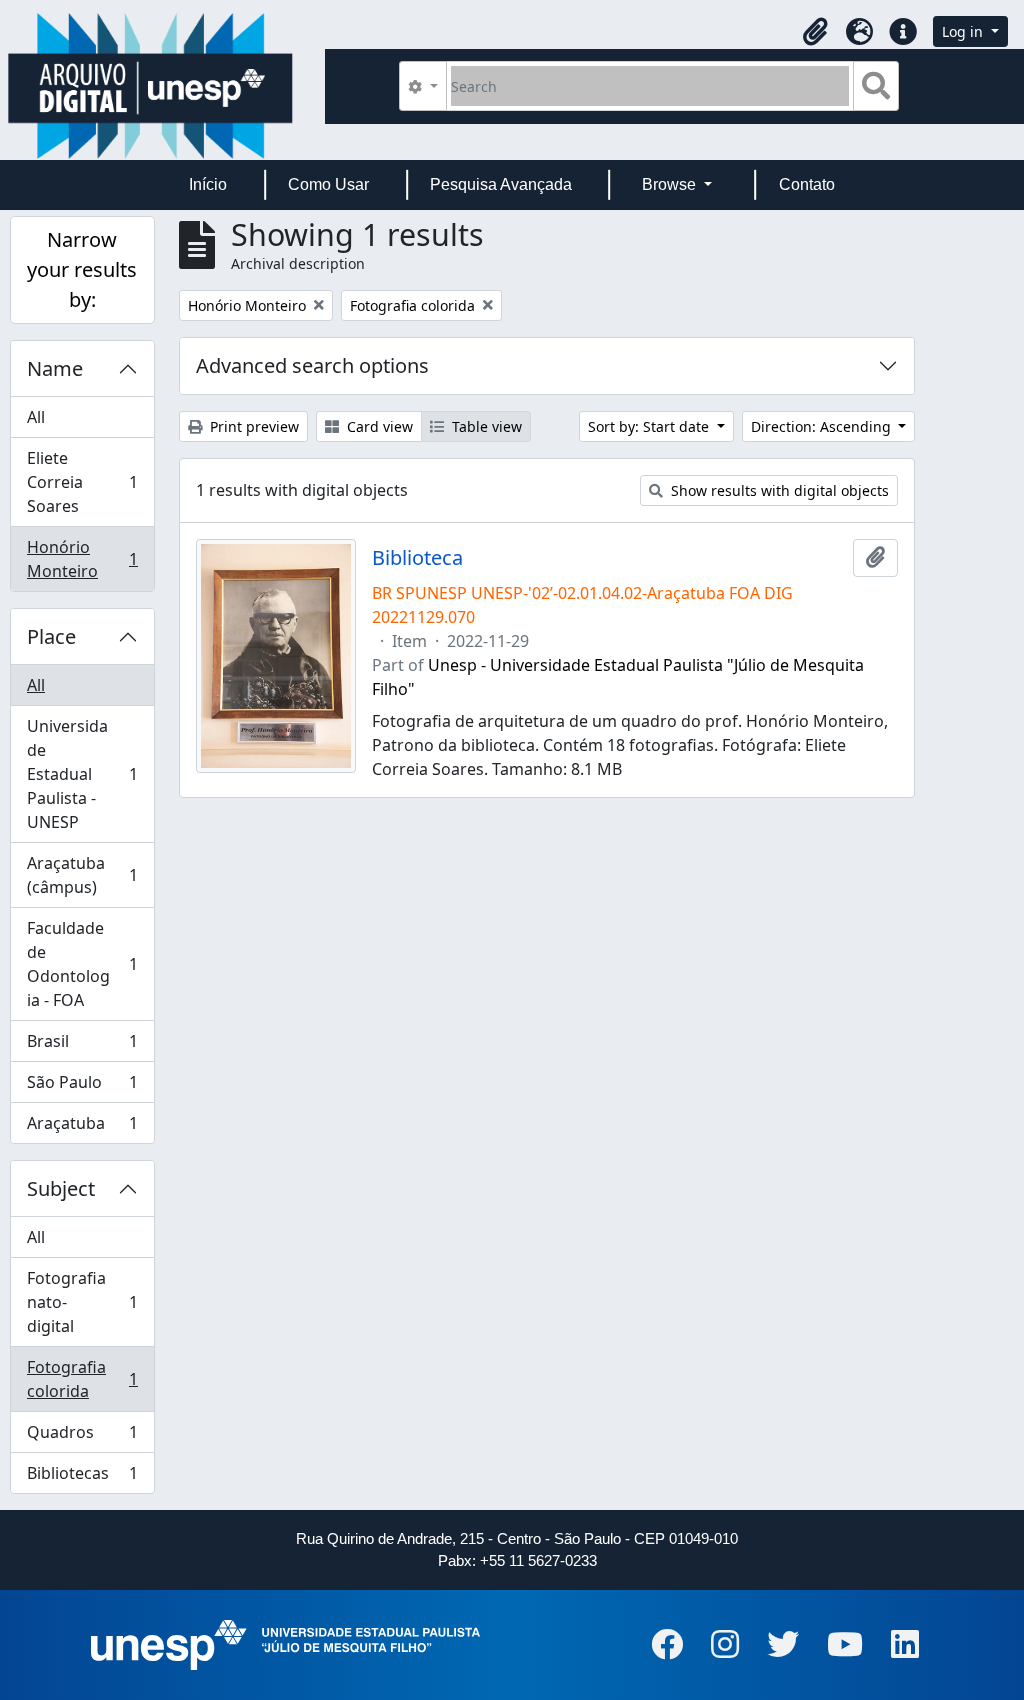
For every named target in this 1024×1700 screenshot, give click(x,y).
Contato (807, 184)
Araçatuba (82, 1127)
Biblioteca (417, 558)
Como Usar (328, 184)
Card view (378, 426)
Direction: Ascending (823, 426)
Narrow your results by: (82, 269)
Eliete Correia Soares (82, 482)
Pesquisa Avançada (501, 184)
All (36, 417)
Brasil (82, 1046)
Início (208, 184)
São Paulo (82, 1087)
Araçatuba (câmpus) (82, 875)
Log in (964, 31)
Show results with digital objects (778, 490)
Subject (61, 1188)
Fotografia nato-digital (82, 1302)
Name (55, 368)
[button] (815, 32)
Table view (485, 426)
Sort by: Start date (650, 426)
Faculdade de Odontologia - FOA (82, 964)
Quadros (82, 1437)
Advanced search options (312, 365)
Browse (671, 184)
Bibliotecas (82, 1477)
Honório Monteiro (82, 559)
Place (51, 636)
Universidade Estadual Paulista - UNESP (82, 774)
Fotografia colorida (82, 1379)
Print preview (252, 426)
